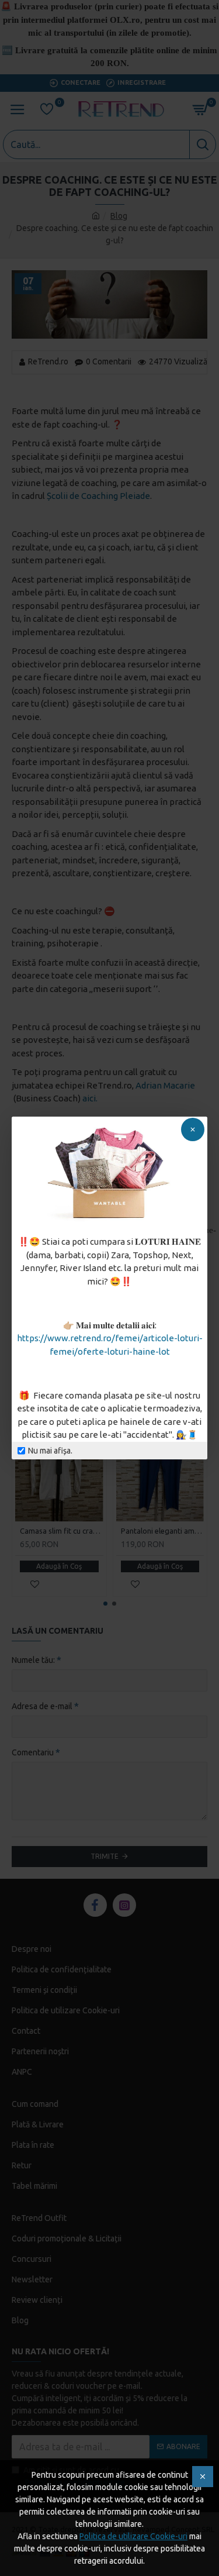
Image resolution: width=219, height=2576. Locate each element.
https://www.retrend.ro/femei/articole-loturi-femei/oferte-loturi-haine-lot (110, 1345)
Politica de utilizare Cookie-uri (133, 2536)
